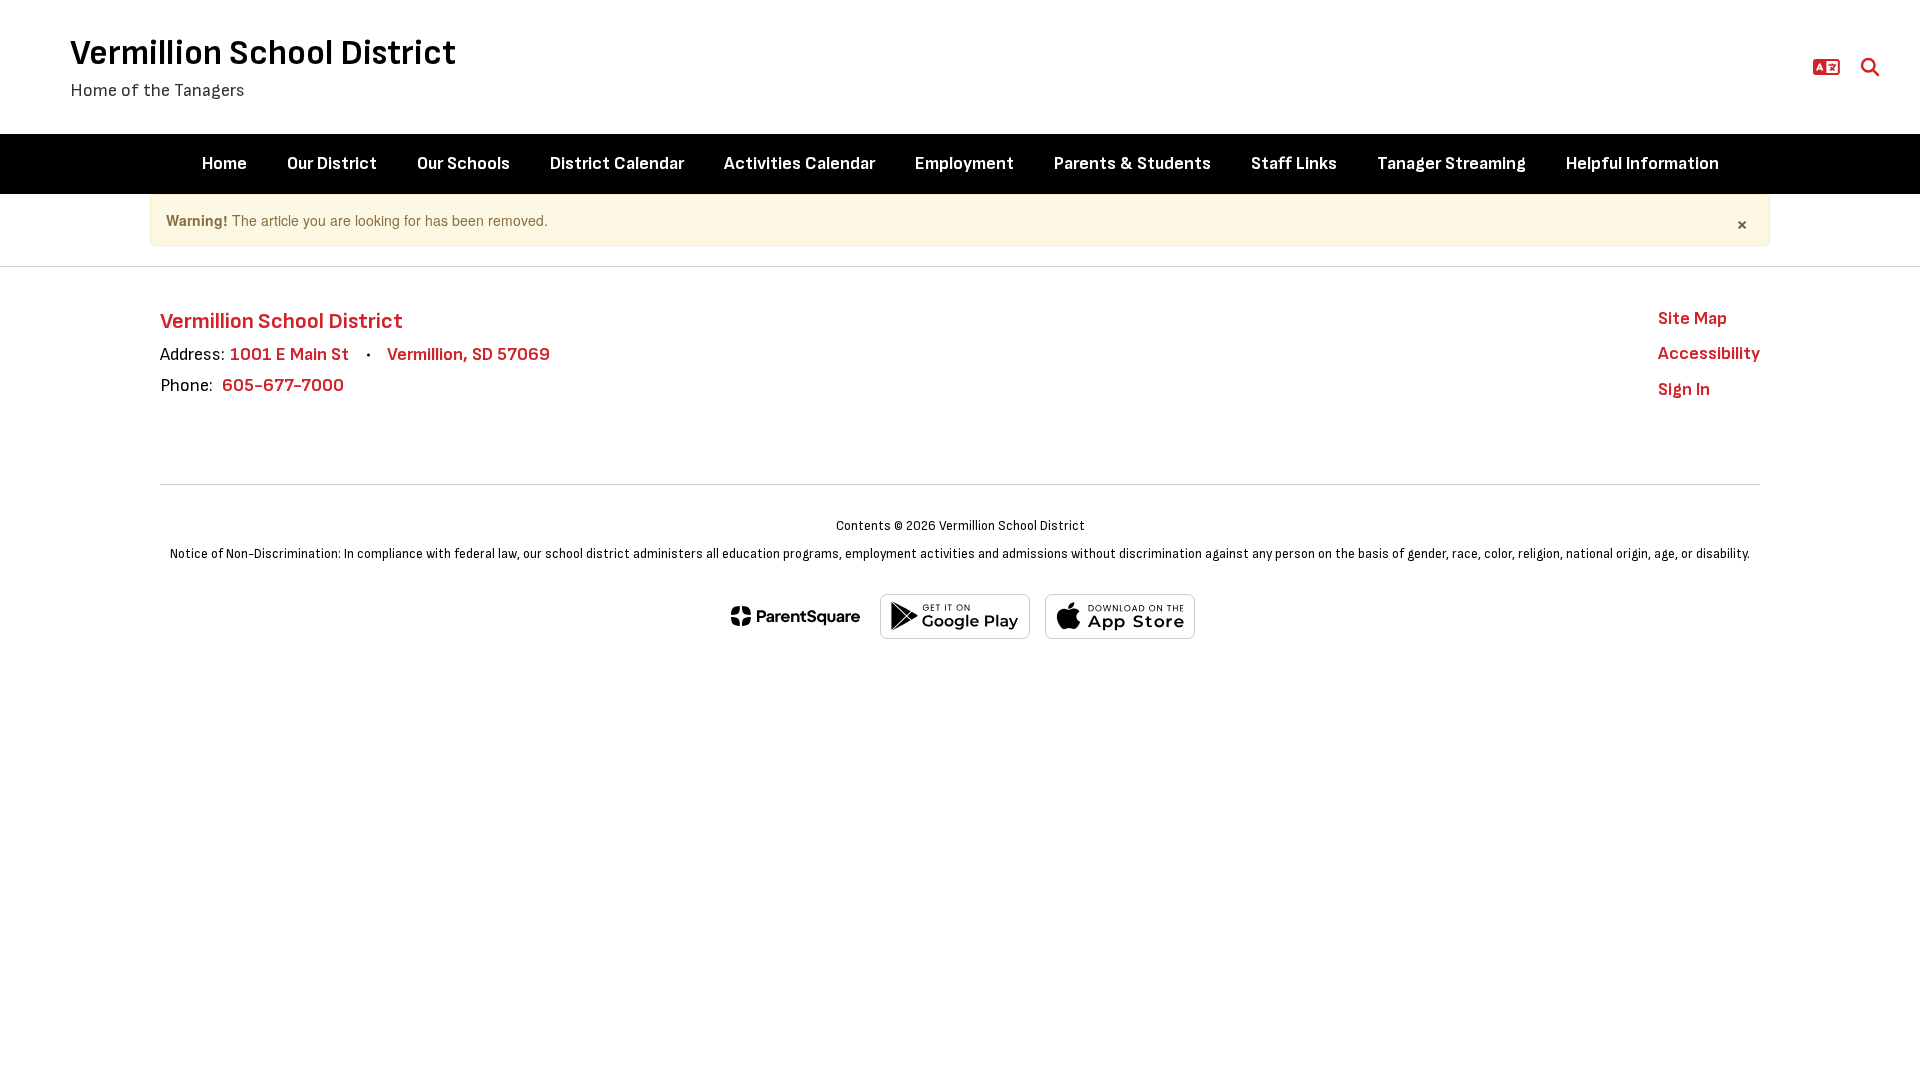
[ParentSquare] (795, 616)
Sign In (1684, 389)
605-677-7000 (283, 385)
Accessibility (1709, 353)
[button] (1826, 67)
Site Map (1692, 318)
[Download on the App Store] (1120, 616)
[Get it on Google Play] (955, 616)
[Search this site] (1870, 67)
